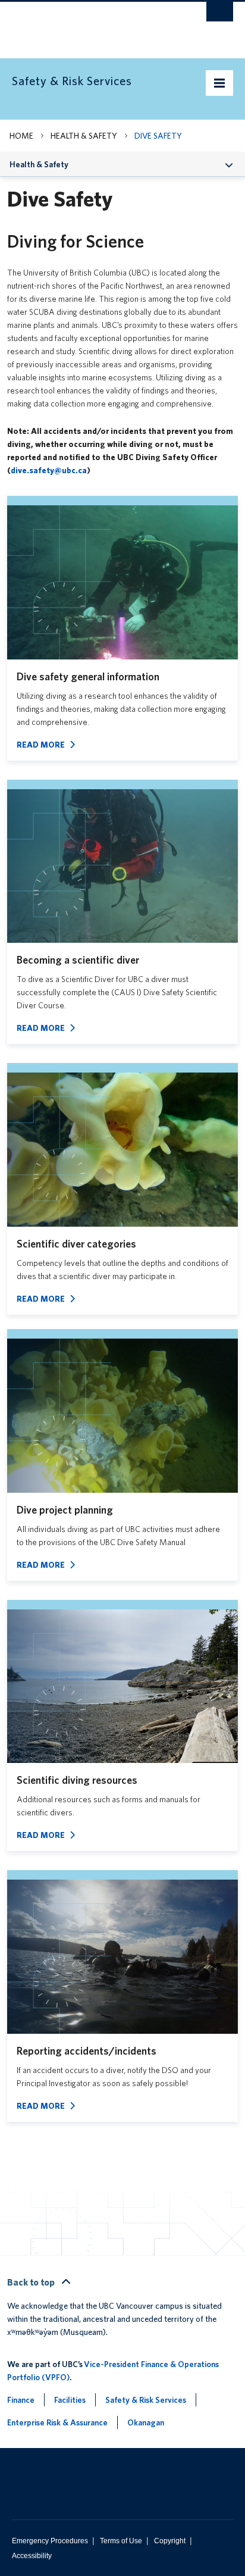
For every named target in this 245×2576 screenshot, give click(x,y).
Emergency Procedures (50, 2541)
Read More (41, 745)
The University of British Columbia (89, 24)
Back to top (32, 2282)
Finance (21, 2400)
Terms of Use (121, 2541)
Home (21, 136)
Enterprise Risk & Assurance (57, 2422)
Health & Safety (84, 136)
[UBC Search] (220, 15)
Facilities (70, 2400)
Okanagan (146, 2422)
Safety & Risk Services (146, 2400)
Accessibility (32, 2556)
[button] (229, 164)
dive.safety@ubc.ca (49, 470)
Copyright (170, 2541)
